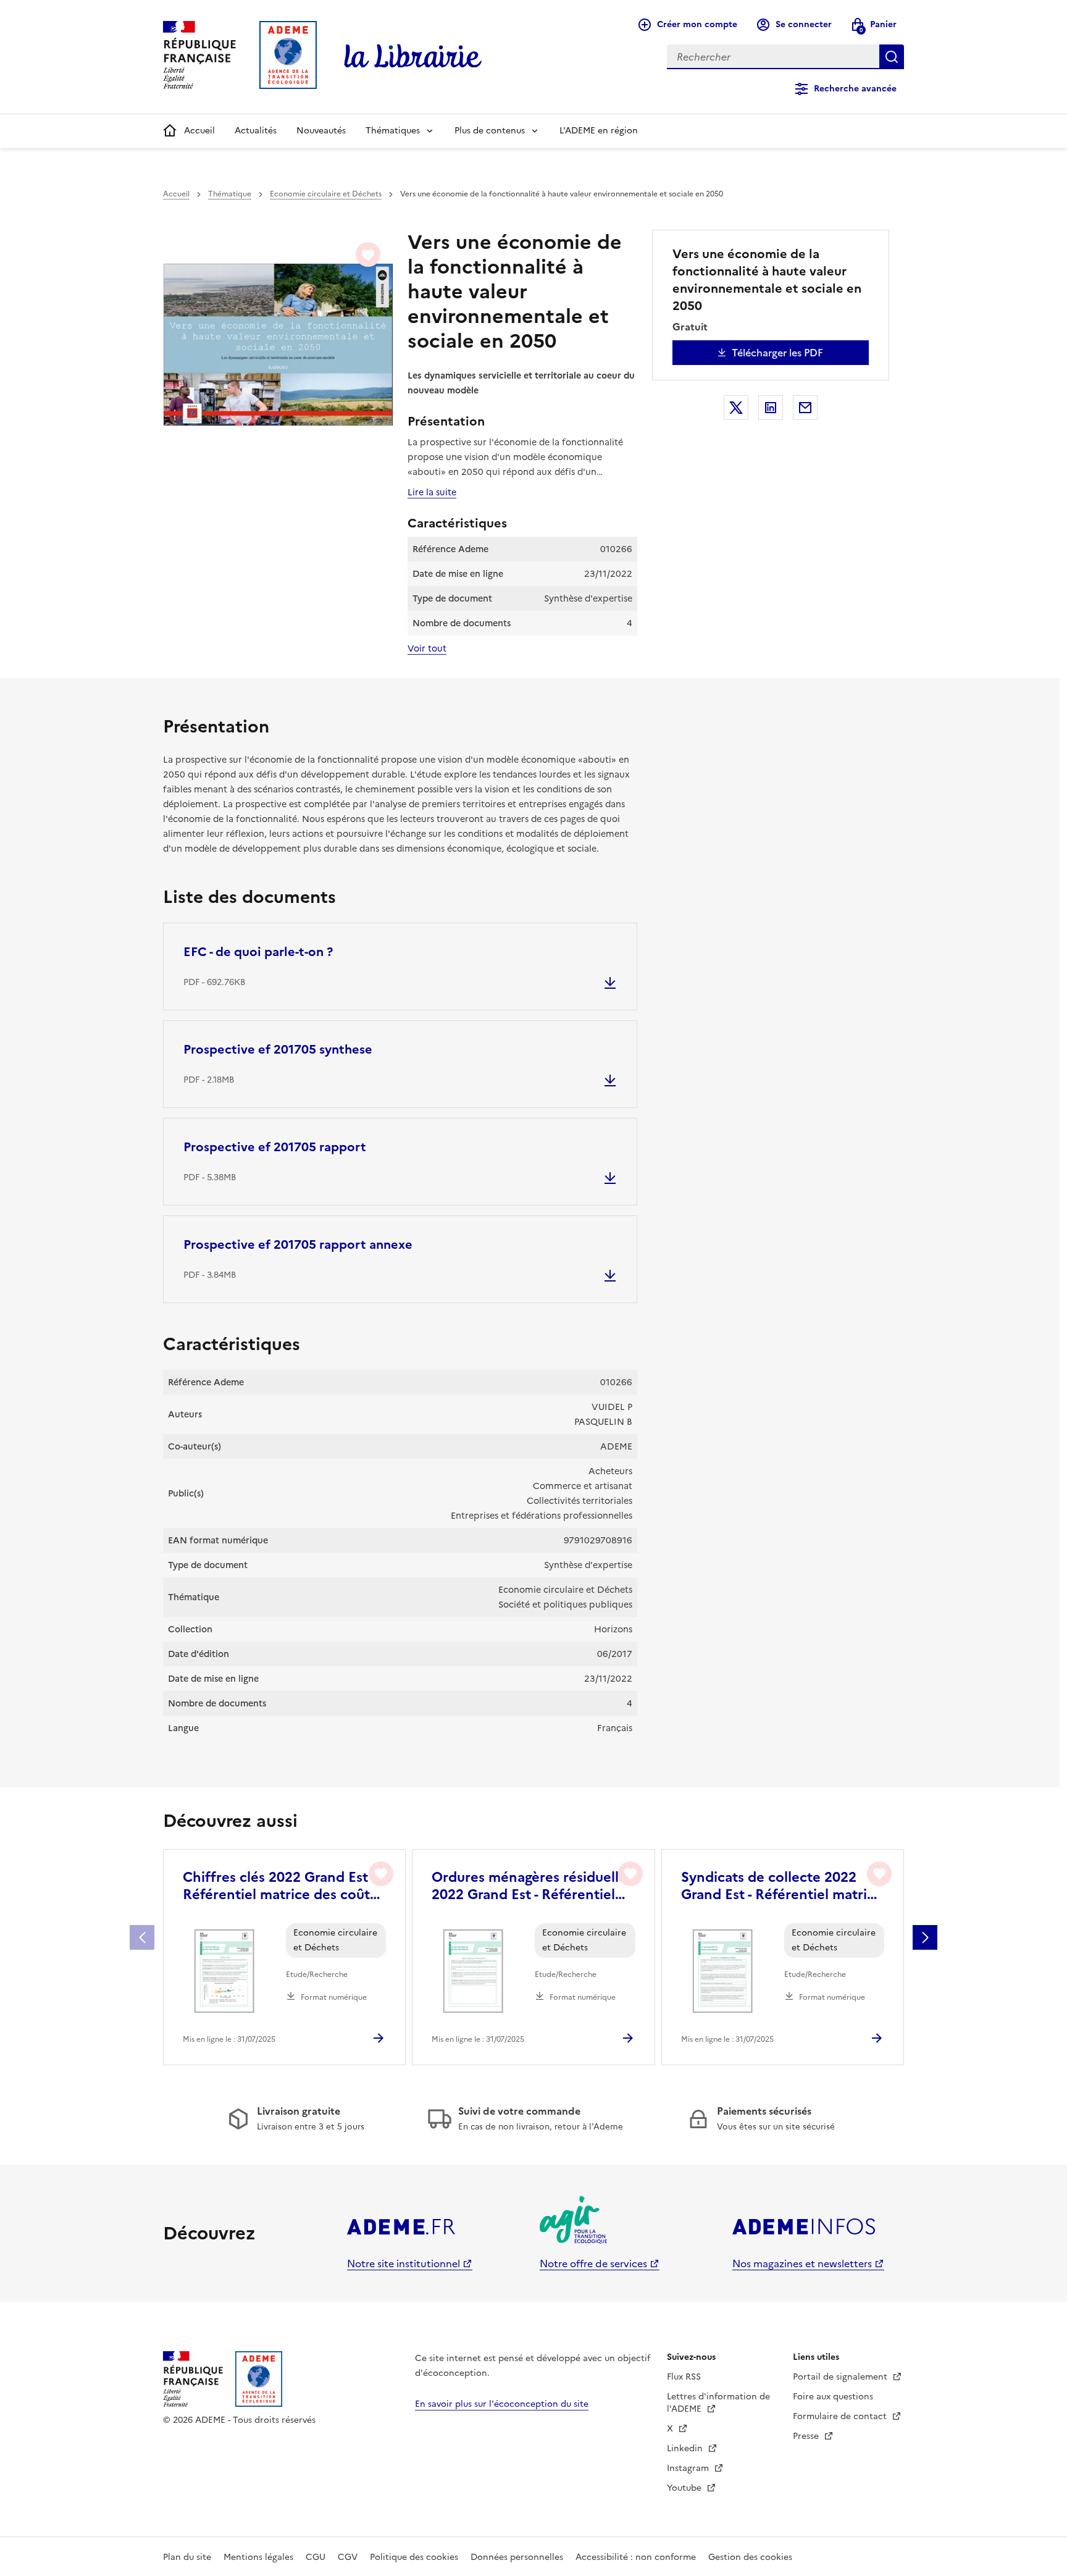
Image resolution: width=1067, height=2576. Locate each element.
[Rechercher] (892, 57)
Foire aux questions (833, 2397)
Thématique (230, 194)
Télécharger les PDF (777, 353)
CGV (348, 2557)
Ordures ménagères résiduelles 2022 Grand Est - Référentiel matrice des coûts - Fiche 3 (532, 1886)
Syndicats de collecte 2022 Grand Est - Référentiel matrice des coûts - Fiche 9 (782, 1886)
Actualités (256, 131)
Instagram (689, 2468)
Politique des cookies (414, 2557)
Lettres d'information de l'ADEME (718, 2403)
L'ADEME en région (599, 131)
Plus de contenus (490, 131)
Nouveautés (321, 131)
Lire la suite (432, 492)
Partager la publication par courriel (805, 408)
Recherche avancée (855, 89)
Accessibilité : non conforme (636, 2557)
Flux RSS (684, 2377)
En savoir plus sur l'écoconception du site (502, 2404)
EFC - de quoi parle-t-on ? (258, 952)
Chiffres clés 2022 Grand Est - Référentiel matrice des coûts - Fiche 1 (283, 1886)
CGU (316, 2557)
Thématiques (393, 131)
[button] (925, 1937)
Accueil (199, 131)
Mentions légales (258, 2557)
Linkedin (686, 2448)
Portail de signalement (841, 2377)
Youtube (685, 2488)
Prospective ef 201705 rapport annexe (298, 1244)
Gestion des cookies (750, 2557)
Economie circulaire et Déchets (326, 194)
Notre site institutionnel (404, 2263)
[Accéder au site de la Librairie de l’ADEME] (413, 57)
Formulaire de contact (841, 2416)
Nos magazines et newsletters (802, 2263)
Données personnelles (517, 2557)
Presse (807, 2436)
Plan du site (187, 2557)
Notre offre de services (593, 2263)
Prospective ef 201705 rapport (275, 1147)
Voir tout (427, 648)
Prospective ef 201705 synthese (278, 1049)
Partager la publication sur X (736, 408)
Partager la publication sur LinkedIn (771, 408)
